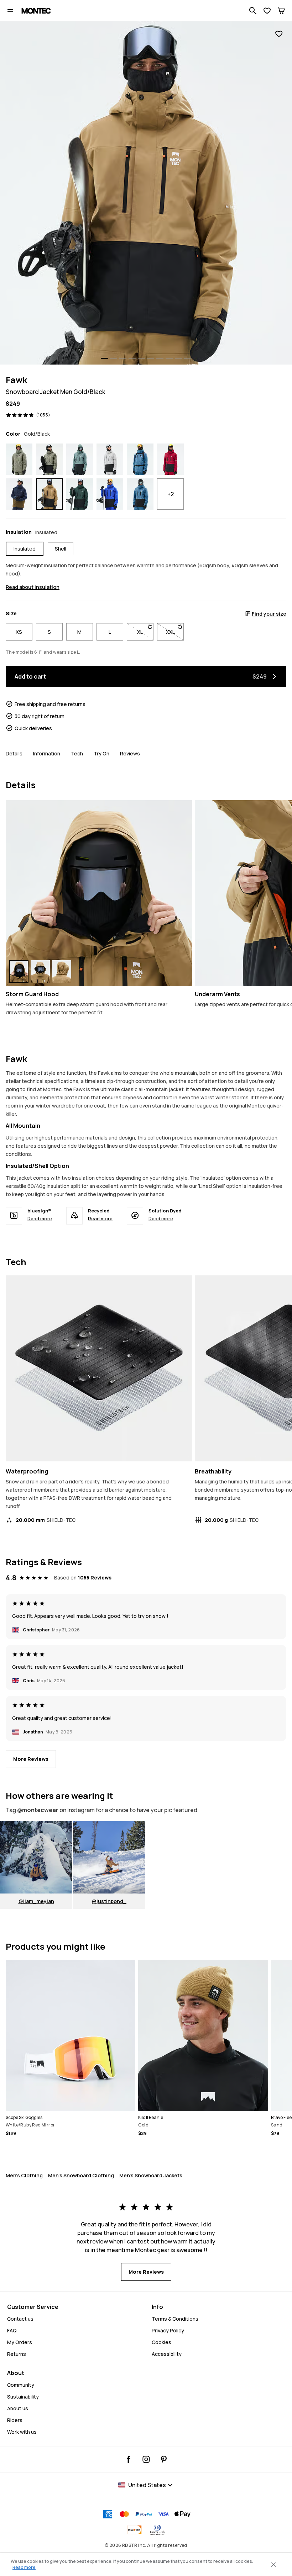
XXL (175, 632)
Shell (61, 549)
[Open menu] (10, 11)
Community (21, 2385)
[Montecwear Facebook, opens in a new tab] (129, 2459)
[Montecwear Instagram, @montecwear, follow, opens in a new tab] (146, 2459)
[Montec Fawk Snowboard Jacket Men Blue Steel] (140, 459)
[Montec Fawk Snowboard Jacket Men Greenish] (19, 459)
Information (47, 753)
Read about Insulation (33, 587)
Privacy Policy (168, 2330)
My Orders (20, 2342)
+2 (171, 494)
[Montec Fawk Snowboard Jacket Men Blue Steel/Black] (140, 494)
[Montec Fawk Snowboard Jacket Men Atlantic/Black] (80, 459)
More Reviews (31, 1759)
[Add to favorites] (279, 34)
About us (18, 2408)
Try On (101, 753)
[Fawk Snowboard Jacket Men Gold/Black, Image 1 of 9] (146, 193)
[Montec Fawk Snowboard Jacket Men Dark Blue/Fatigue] (19, 494)
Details (14, 753)
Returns (17, 2354)
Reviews (130, 753)
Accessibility (167, 2354)
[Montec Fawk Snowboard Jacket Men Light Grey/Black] (110, 459)
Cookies (161, 2342)
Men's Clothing (24, 2175)
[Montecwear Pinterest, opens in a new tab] (164, 2459)
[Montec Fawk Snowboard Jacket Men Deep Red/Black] (170, 459)
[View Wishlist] (267, 11)
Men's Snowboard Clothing (81, 2175)
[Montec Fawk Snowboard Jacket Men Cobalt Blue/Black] (110, 494)
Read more (40, 1218)
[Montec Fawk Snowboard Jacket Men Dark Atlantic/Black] (80, 494)
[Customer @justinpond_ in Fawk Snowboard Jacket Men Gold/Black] (109, 1857)
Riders (15, 2420)
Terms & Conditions (175, 2319)
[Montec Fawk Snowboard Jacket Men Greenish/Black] (49, 459)
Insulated (25, 549)
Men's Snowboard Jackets (151, 2175)
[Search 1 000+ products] (253, 11)
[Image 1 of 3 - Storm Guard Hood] (99, 893)
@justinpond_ (109, 1901)
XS (19, 632)
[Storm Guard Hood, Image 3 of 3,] (62, 971)
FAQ (12, 2330)
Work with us (22, 2432)
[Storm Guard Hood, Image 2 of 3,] (40, 971)
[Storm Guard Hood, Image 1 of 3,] (19, 971)
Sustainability (23, 2397)
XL (145, 632)
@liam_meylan (36, 1901)
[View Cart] (281, 11)
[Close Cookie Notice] (273, 2565)
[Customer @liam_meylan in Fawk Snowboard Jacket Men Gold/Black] (36, 1857)
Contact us (20, 2319)
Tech (77, 753)
